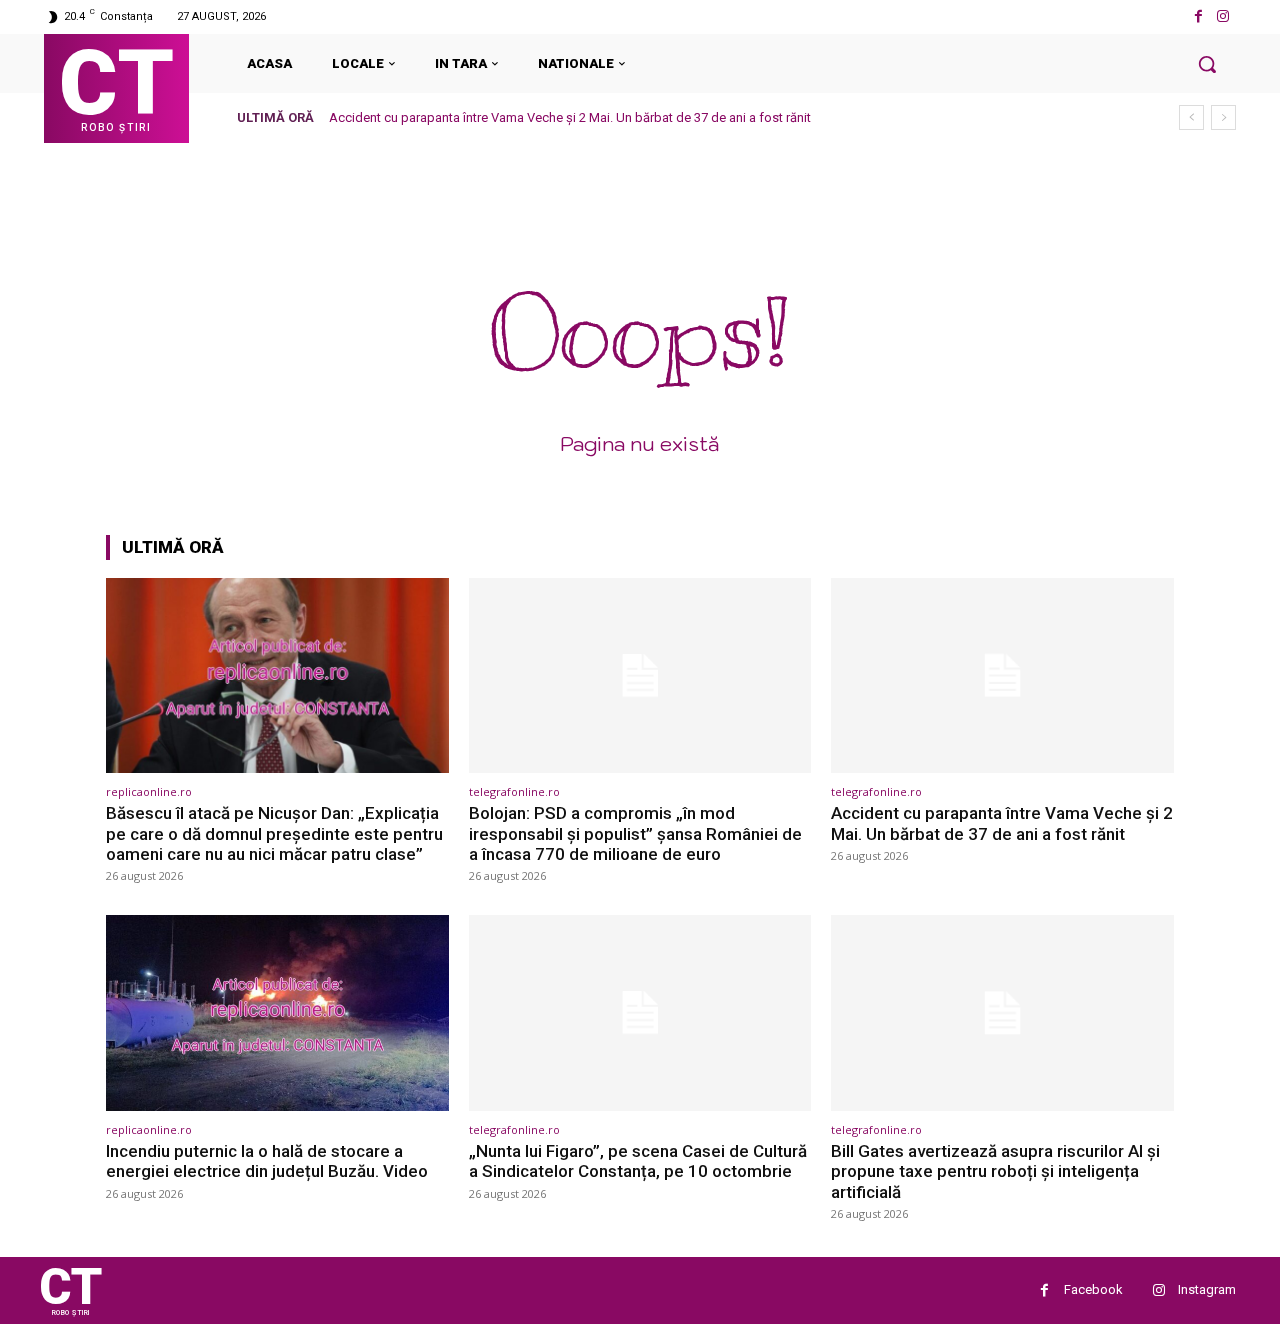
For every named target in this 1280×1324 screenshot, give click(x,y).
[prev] (1191, 117)
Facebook (1093, 1289)
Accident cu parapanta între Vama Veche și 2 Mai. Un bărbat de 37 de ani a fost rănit (570, 117)
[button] (1207, 64)
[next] (1223, 117)
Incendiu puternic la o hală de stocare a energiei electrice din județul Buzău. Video (267, 1161)
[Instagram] (1223, 16)
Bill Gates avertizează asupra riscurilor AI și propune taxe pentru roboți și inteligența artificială (995, 1171)
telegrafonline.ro (514, 791)
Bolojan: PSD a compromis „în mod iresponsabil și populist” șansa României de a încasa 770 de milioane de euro (635, 833)
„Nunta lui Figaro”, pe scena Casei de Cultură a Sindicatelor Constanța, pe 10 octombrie (638, 1161)
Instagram (1207, 1289)
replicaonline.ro (149, 791)
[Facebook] (1198, 16)
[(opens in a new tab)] (277, 675)
